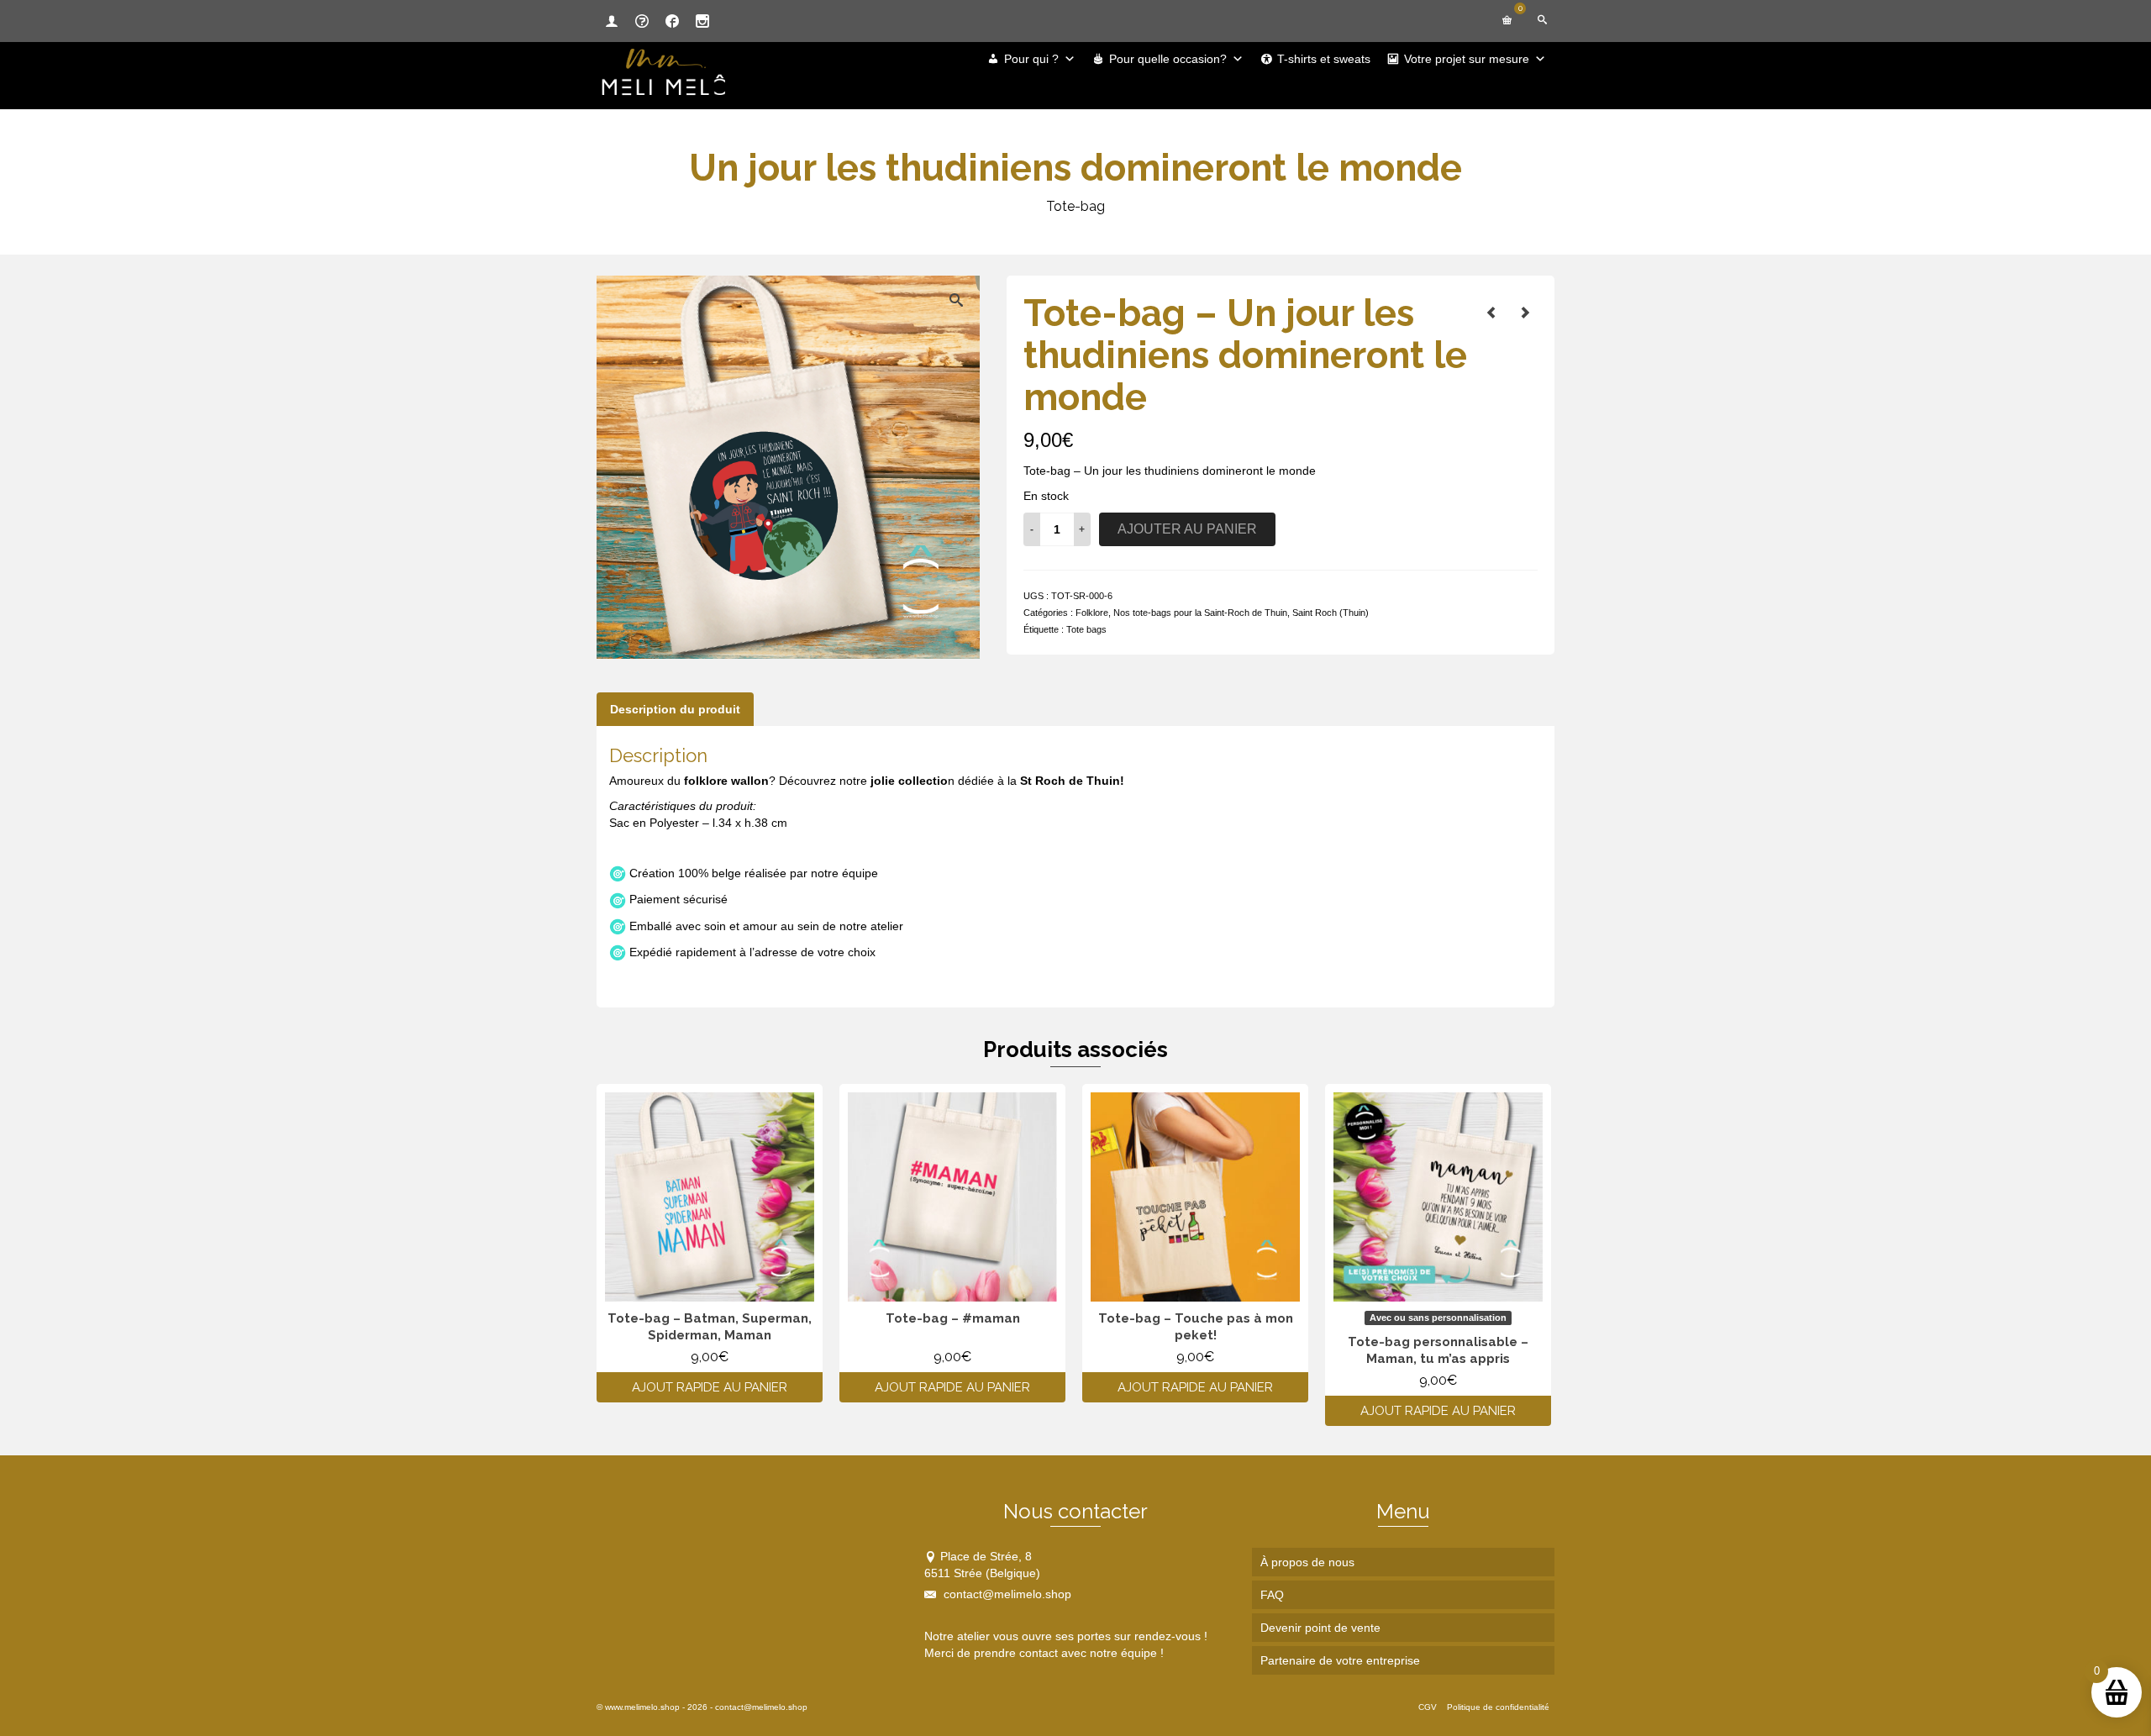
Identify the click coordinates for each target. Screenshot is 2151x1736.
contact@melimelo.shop (1006, 1594)
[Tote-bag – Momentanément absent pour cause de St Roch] (1491, 313)
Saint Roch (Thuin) (1331, 613)
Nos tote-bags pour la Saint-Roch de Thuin (1200, 613)
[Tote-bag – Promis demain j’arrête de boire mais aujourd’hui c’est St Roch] (1525, 313)
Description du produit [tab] (675, 709)
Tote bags (1086, 629)
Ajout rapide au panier (710, 1387)
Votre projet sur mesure (1467, 59)
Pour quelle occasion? (1168, 59)
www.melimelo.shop (642, 1707)
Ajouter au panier (1187, 529)
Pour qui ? (1031, 59)
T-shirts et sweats (1324, 59)
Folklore (1092, 613)
